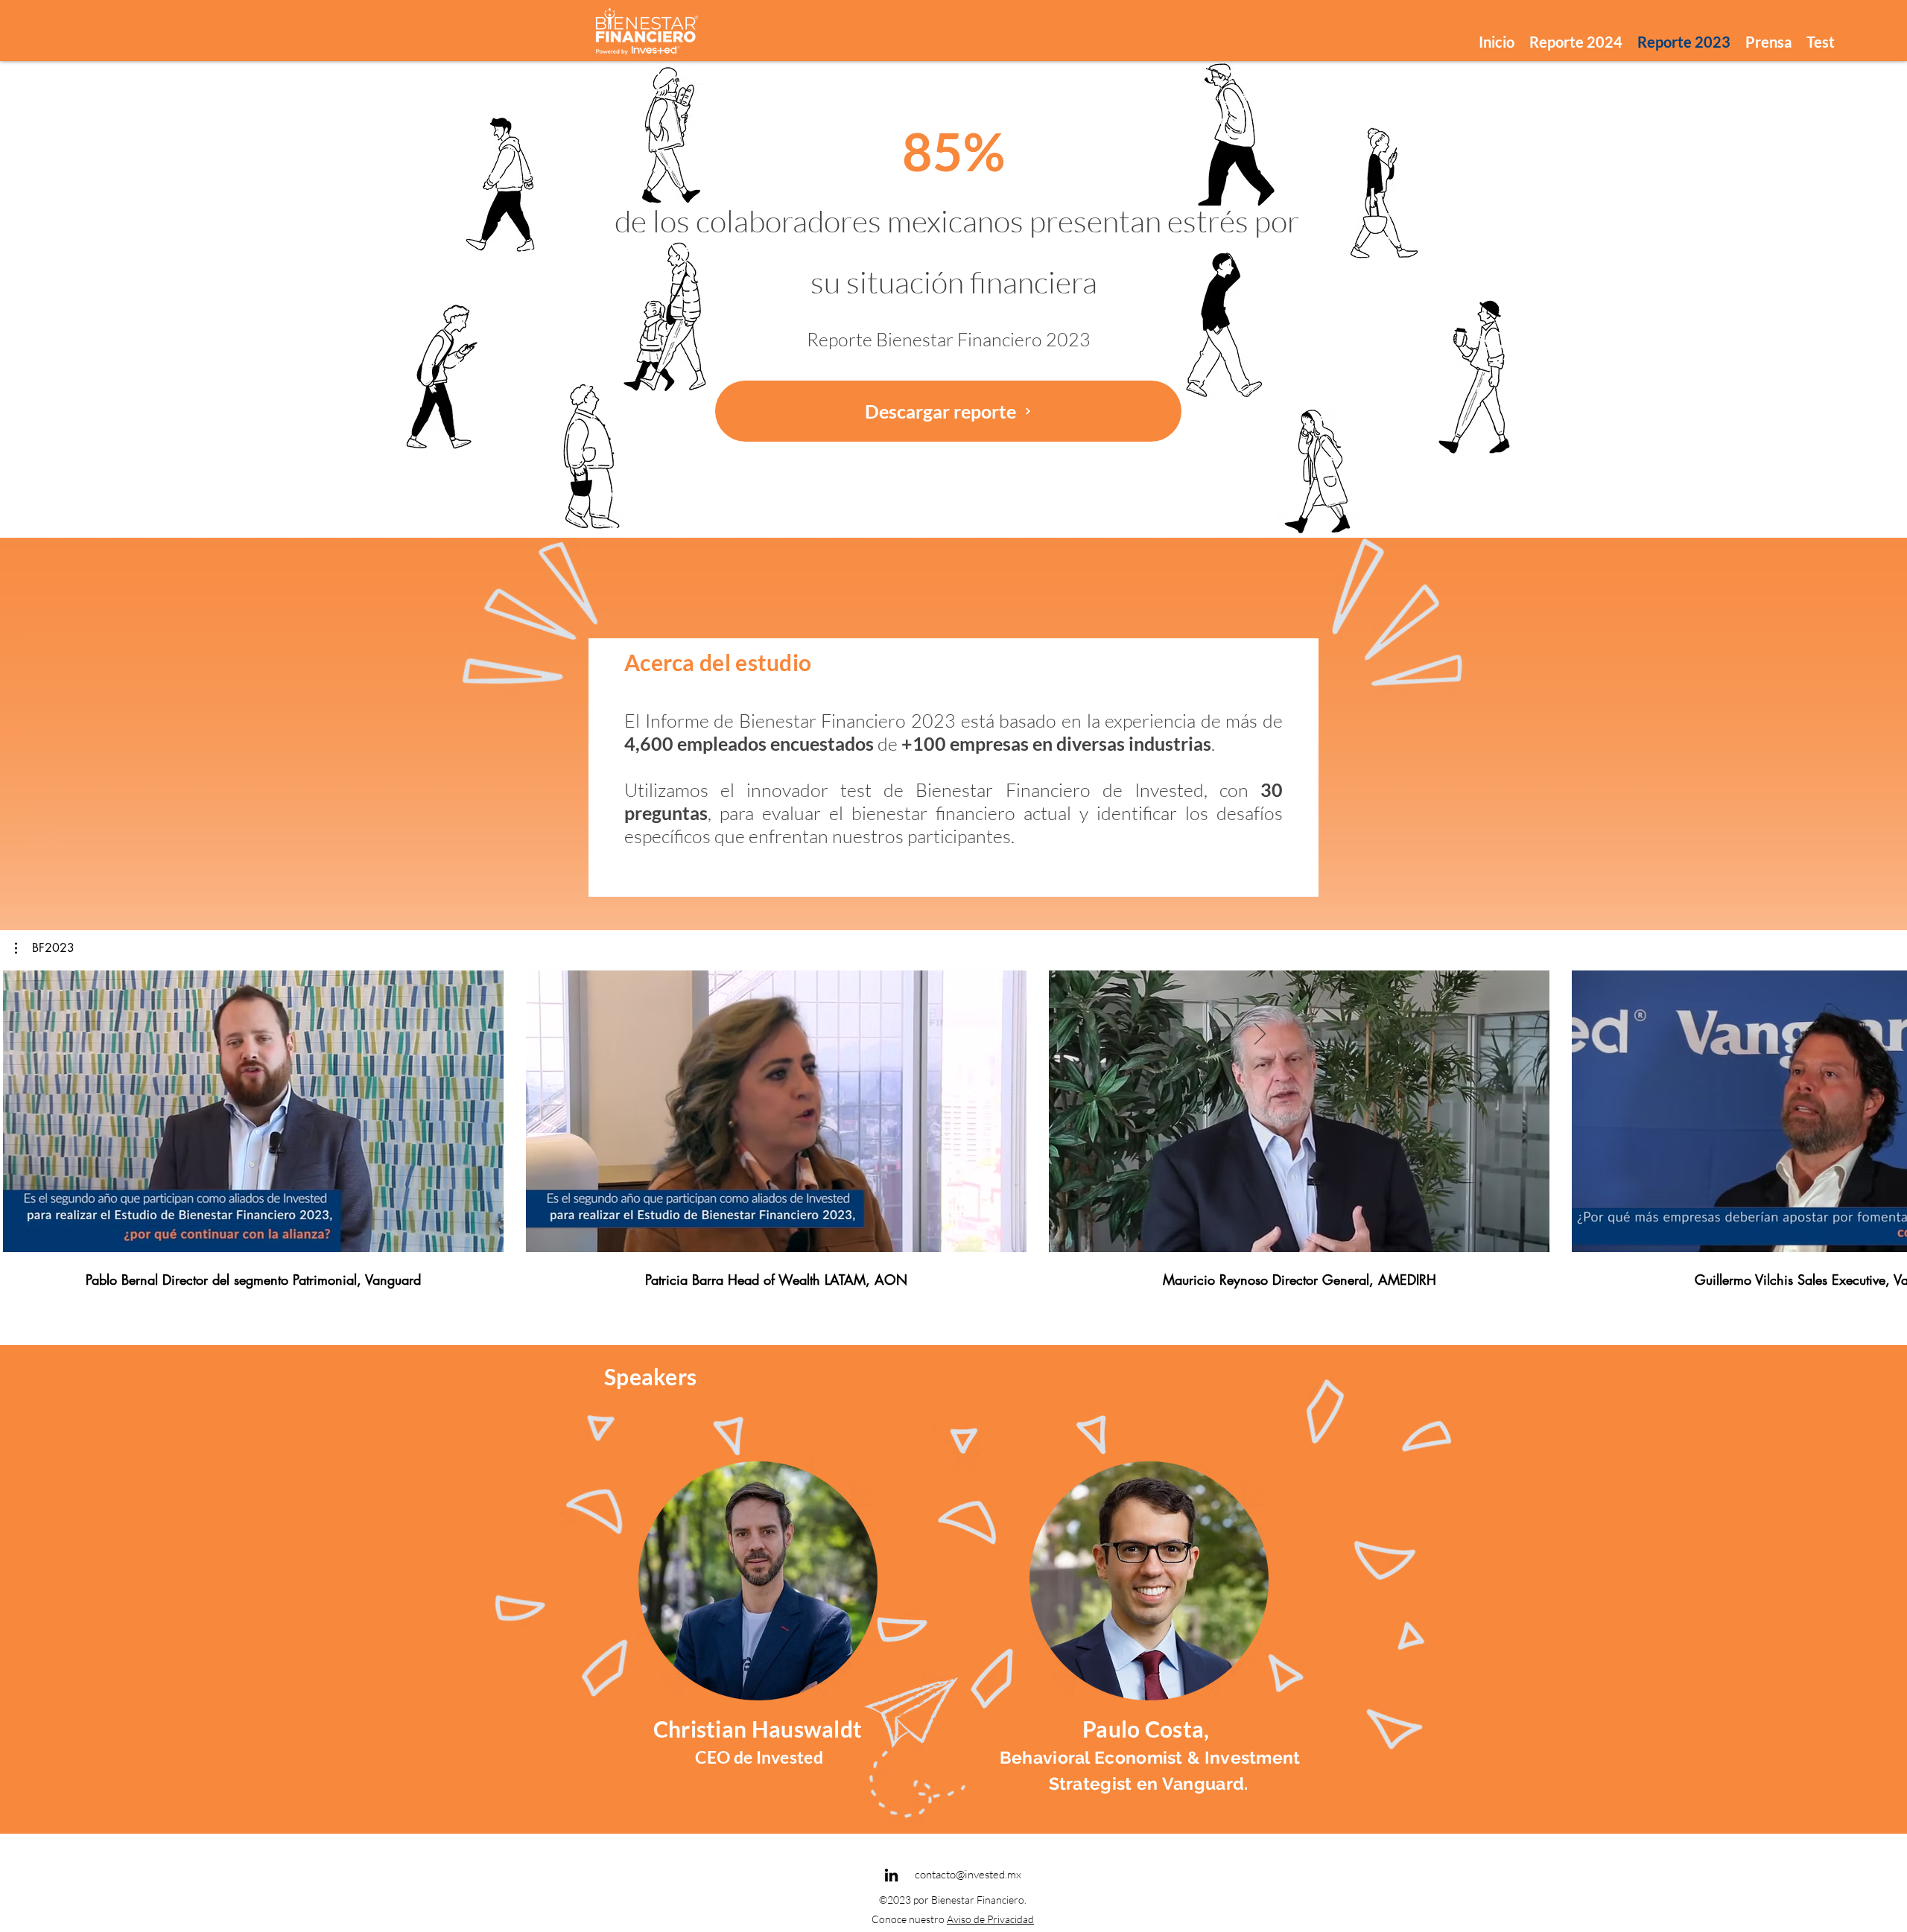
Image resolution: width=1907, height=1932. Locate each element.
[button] (45, 948)
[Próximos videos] (1259, 1035)
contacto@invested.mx (968, 1874)
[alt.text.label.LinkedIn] (891, 1875)
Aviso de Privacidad (990, 1919)
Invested (790, 1757)
